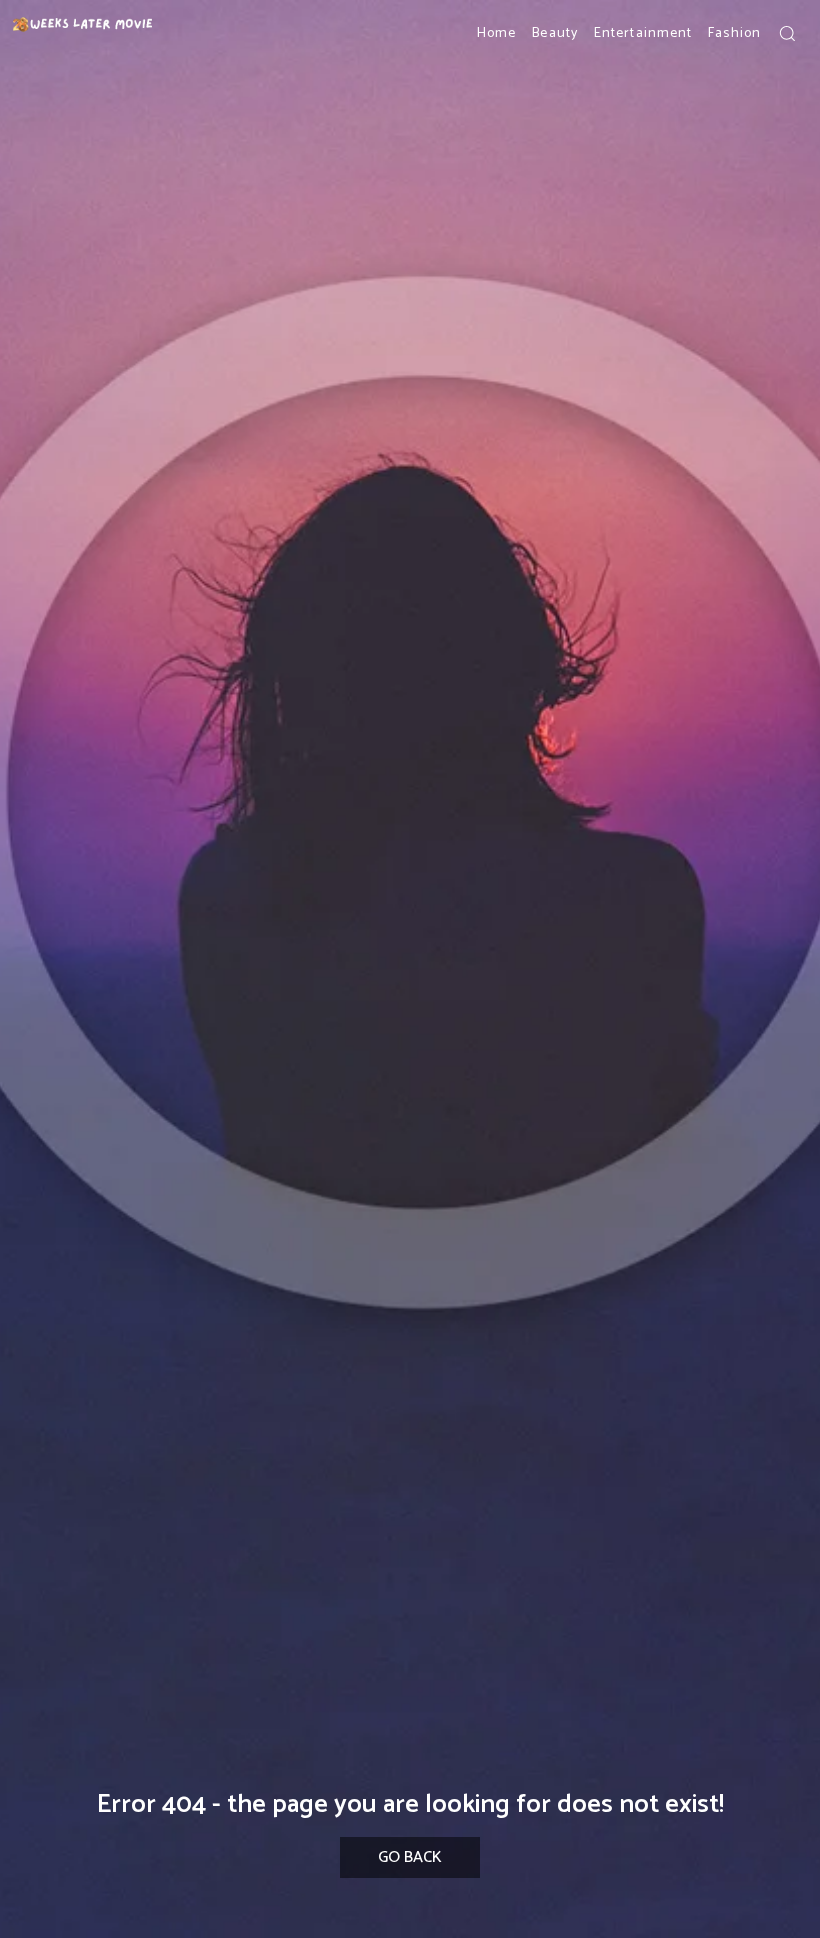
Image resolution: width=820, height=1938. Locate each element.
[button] (787, 33)
